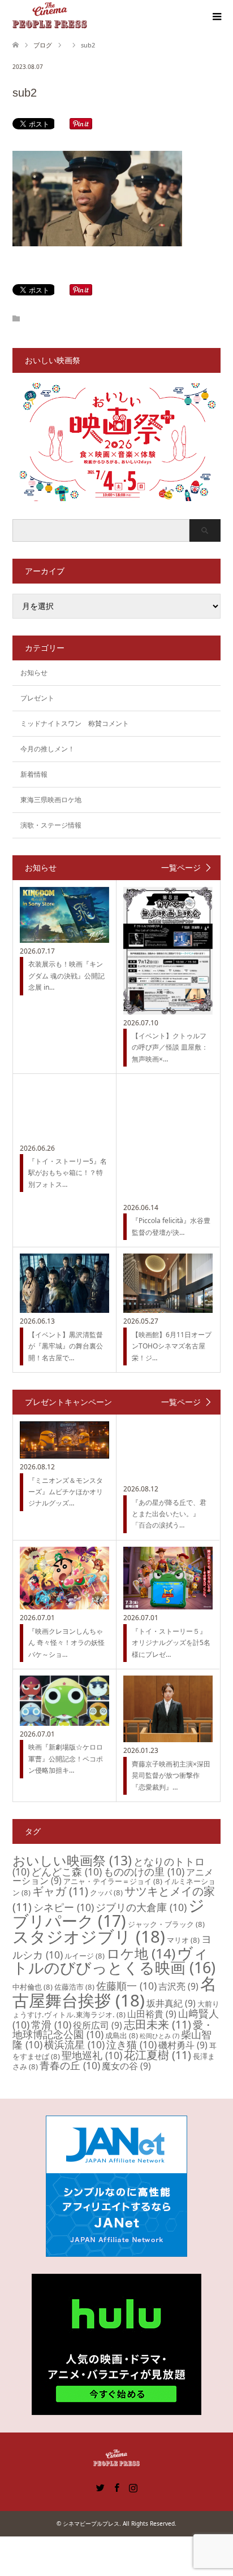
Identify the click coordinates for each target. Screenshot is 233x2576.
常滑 (51, 2025)
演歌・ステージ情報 (51, 825)
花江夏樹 (158, 2055)
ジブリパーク (109, 1913)
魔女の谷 (126, 2066)
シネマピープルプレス (91, 2523)
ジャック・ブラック (166, 1924)
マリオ (183, 1940)
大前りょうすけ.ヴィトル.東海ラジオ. (116, 2009)
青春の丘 (70, 2065)
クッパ (106, 1892)
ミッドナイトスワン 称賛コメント (75, 723)
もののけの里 (144, 1872)
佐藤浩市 (74, 1987)
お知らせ (34, 673)
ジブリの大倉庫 (141, 1907)
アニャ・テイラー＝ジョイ (113, 1881)
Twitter (100, 2487)
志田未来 (158, 2024)
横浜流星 (74, 2044)
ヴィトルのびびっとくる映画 (114, 1960)
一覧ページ (181, 868)
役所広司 (98, 2025)
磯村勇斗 (183, 2045)
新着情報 (34, 774)
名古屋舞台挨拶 (115, 1992)
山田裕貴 (152, 2014)
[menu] (216, 17)
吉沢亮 (178, 1986)
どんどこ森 (66, 1872)
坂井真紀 (171, 2003)
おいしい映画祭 (72, 1860)
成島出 (122, 2035)
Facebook (116, 2487)
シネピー (64, 1907)
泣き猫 (131, 2044)
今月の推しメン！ (48, 749)
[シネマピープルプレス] (50, 16)
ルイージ (85, 1956)
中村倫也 (33, 1987)
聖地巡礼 (92, 2055)
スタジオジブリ (89, 1937)
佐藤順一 (126, 1986)
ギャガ (60, 1891)
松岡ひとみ (159, 2036)
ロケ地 (141, 1953)
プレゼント (37, 698)
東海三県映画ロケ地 (51, 800)
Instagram (133, 2487)
